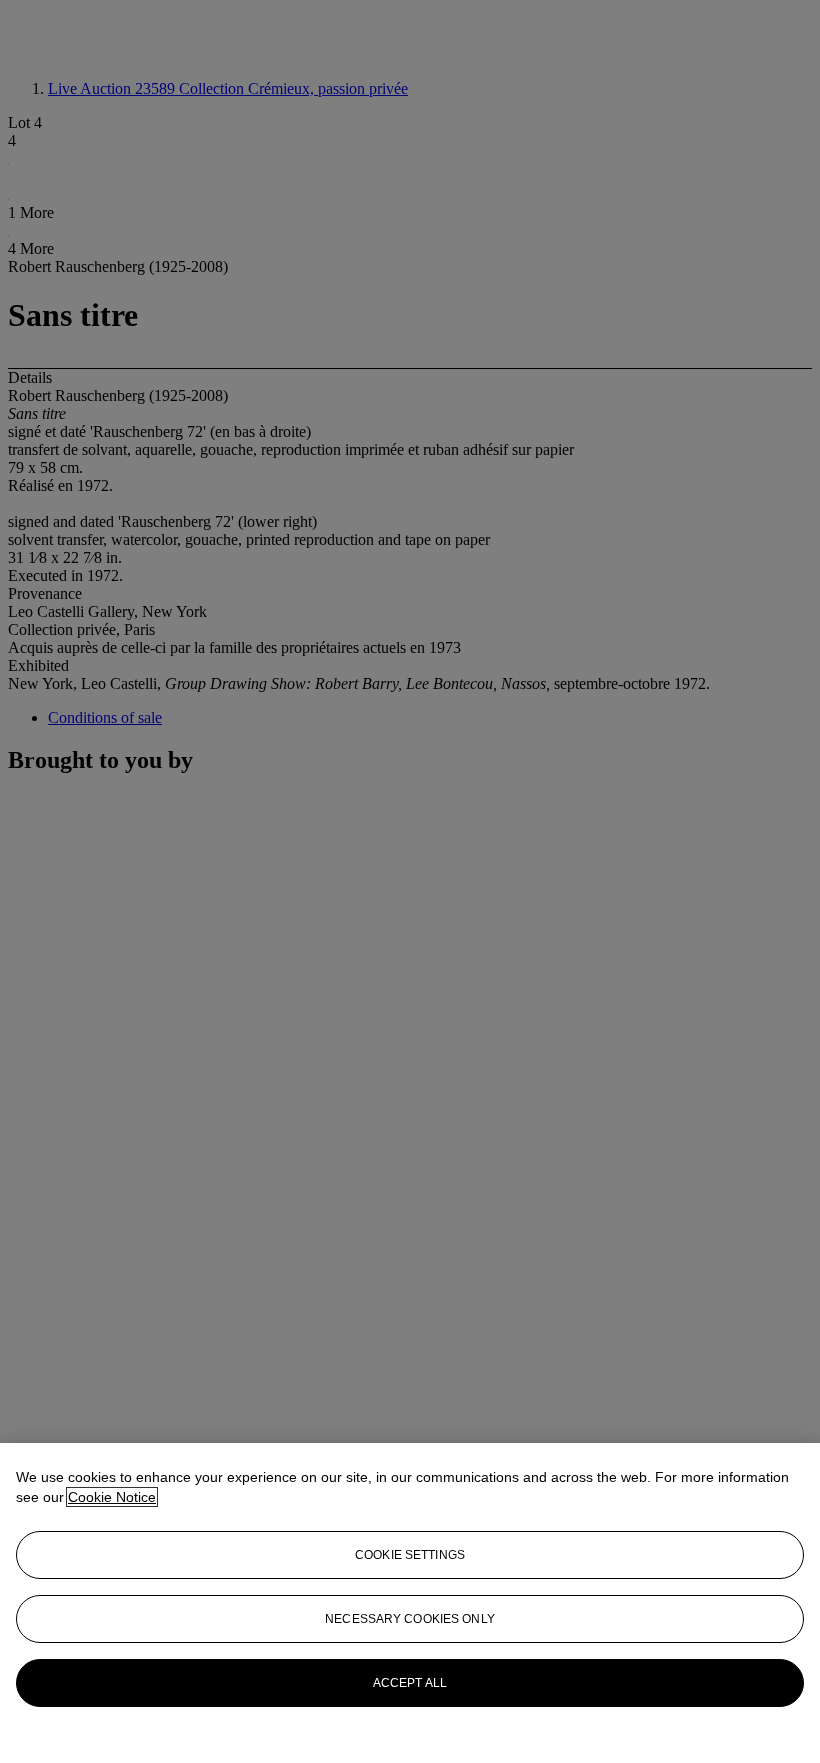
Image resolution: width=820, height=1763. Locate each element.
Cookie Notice (112, 1497)
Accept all (410, 1683)
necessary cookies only (410, 1619)
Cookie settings (410, 1555)
